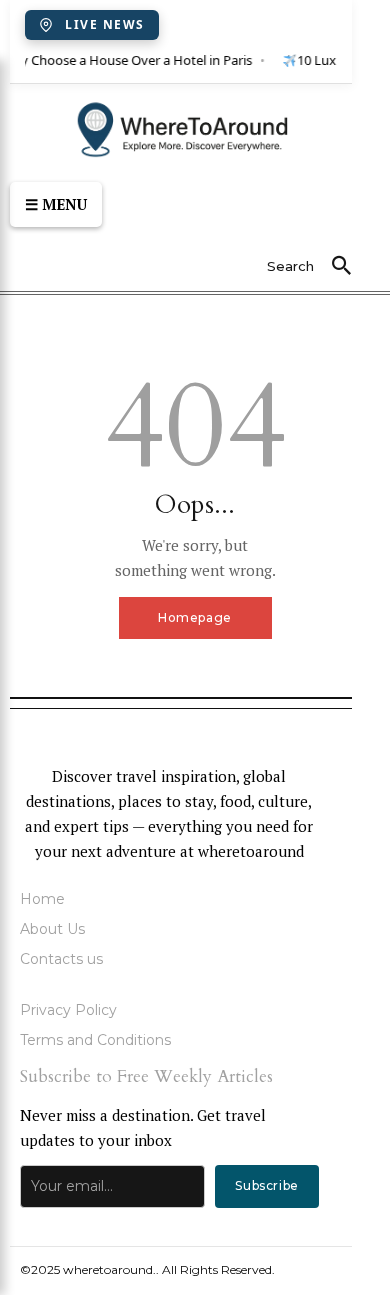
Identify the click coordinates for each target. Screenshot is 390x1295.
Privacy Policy (68, 1010)
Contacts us (61, 959)
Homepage (195, 617)
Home (42, 899)
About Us (52, 929)
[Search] (341, 266)
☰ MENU (56, 204)
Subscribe (266, 1185)
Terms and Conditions (95, 1040)
